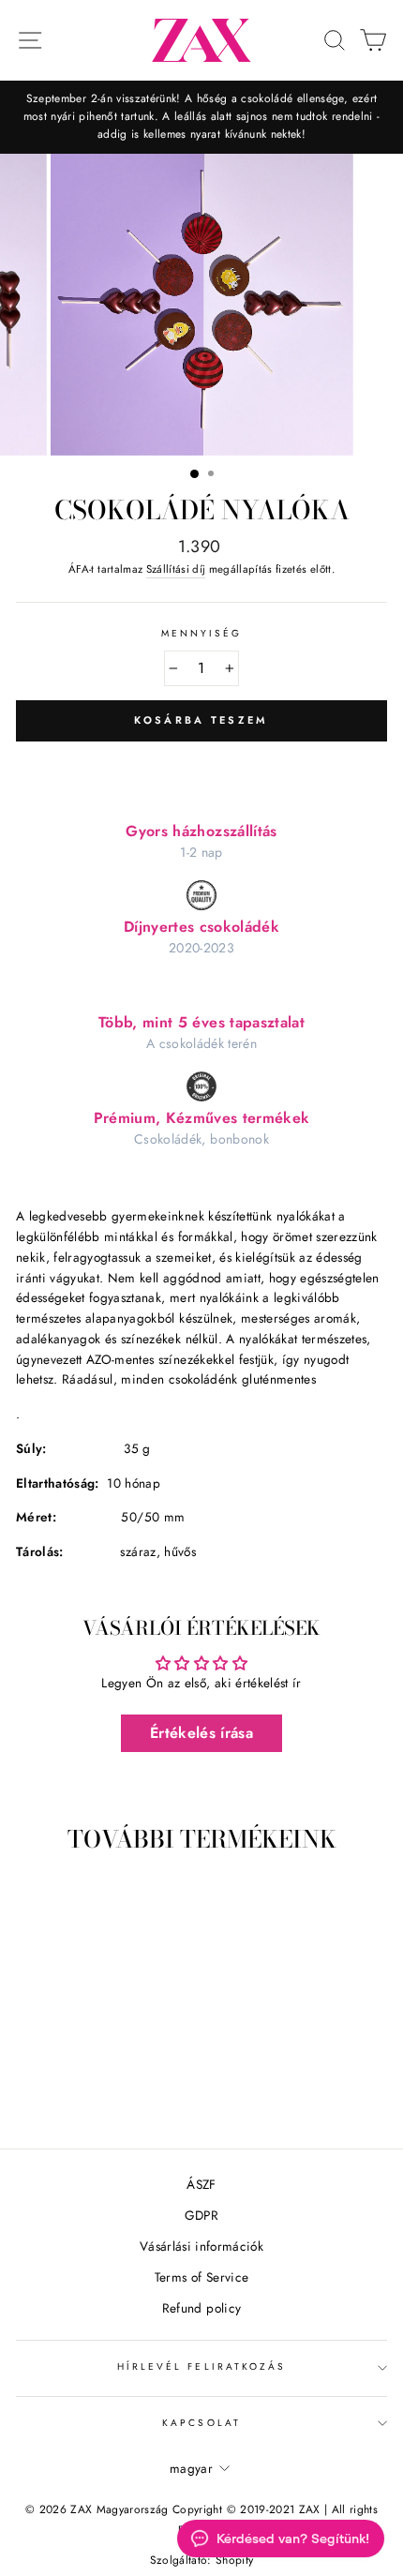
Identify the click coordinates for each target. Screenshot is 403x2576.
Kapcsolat (201, 2423)
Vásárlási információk (201, 2246)
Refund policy (201, 2308)
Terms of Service (201, 2277)
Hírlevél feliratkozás (201, 2366)
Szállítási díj (176, 569)
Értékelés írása (201, 1733)
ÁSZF (201, 2184)
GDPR (201, 2215)
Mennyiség (202, 633)
